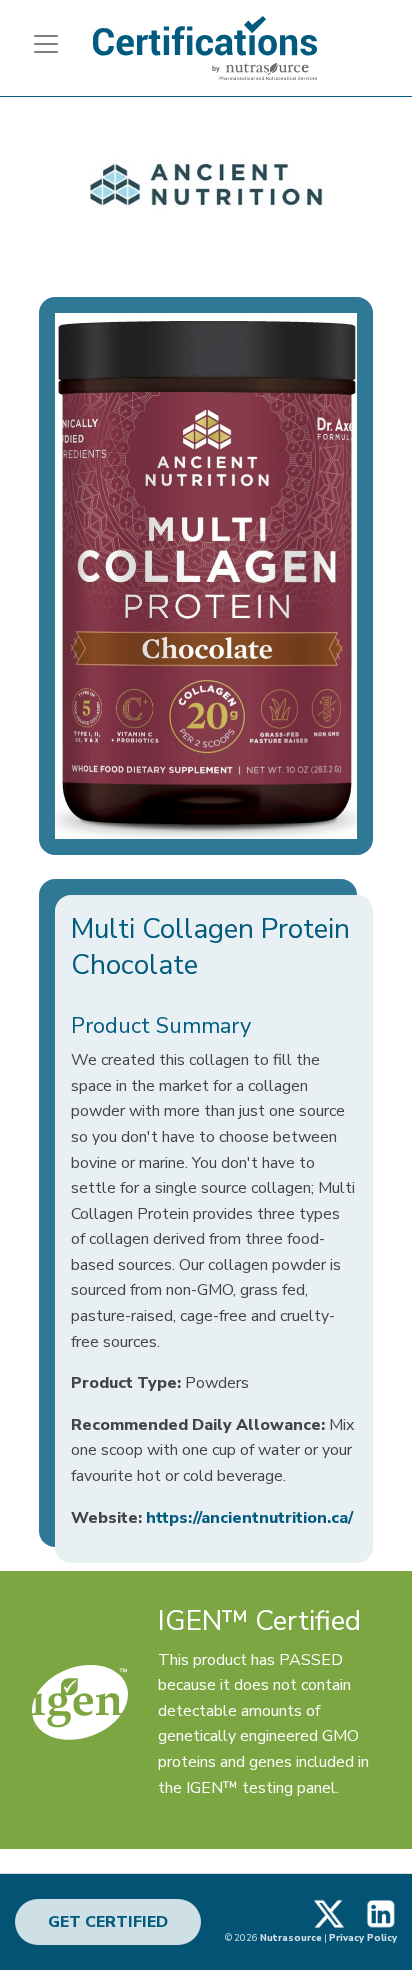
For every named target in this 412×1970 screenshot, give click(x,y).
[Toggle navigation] (38, 44)
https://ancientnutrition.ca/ (249, 1518)
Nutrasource (291, 1937)
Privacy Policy (363, 1937)
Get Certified (108, 1922)
